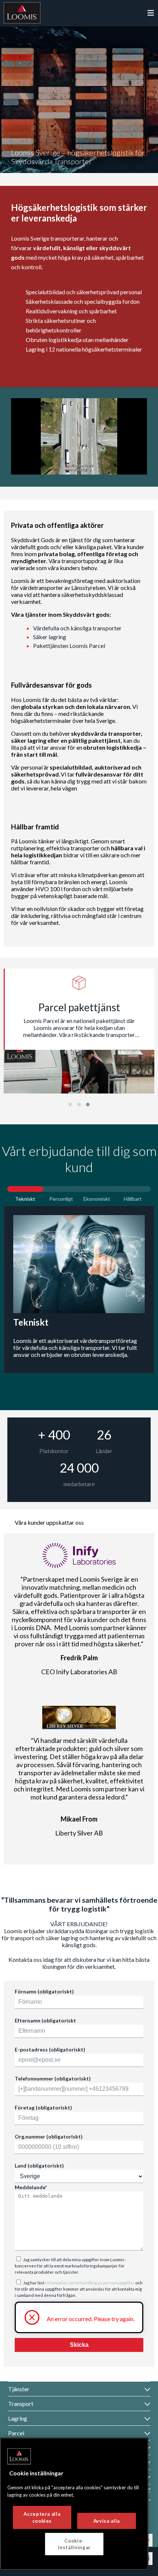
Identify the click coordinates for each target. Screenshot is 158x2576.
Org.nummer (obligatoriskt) (49, 2137)
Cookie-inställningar (74, 2544)
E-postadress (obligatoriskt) (50, 2049)
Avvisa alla (107, 2521)
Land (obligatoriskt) (39, 2166)
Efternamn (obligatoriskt (45, 2020)
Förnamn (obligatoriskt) (44, 1991)
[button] (70, 1105)
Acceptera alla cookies (42, 2517)
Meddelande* (31, 2187)
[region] (74, 2504)
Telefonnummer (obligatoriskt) (53, 2078)
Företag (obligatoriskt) (43, 2107)
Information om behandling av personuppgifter (90, 2283)
